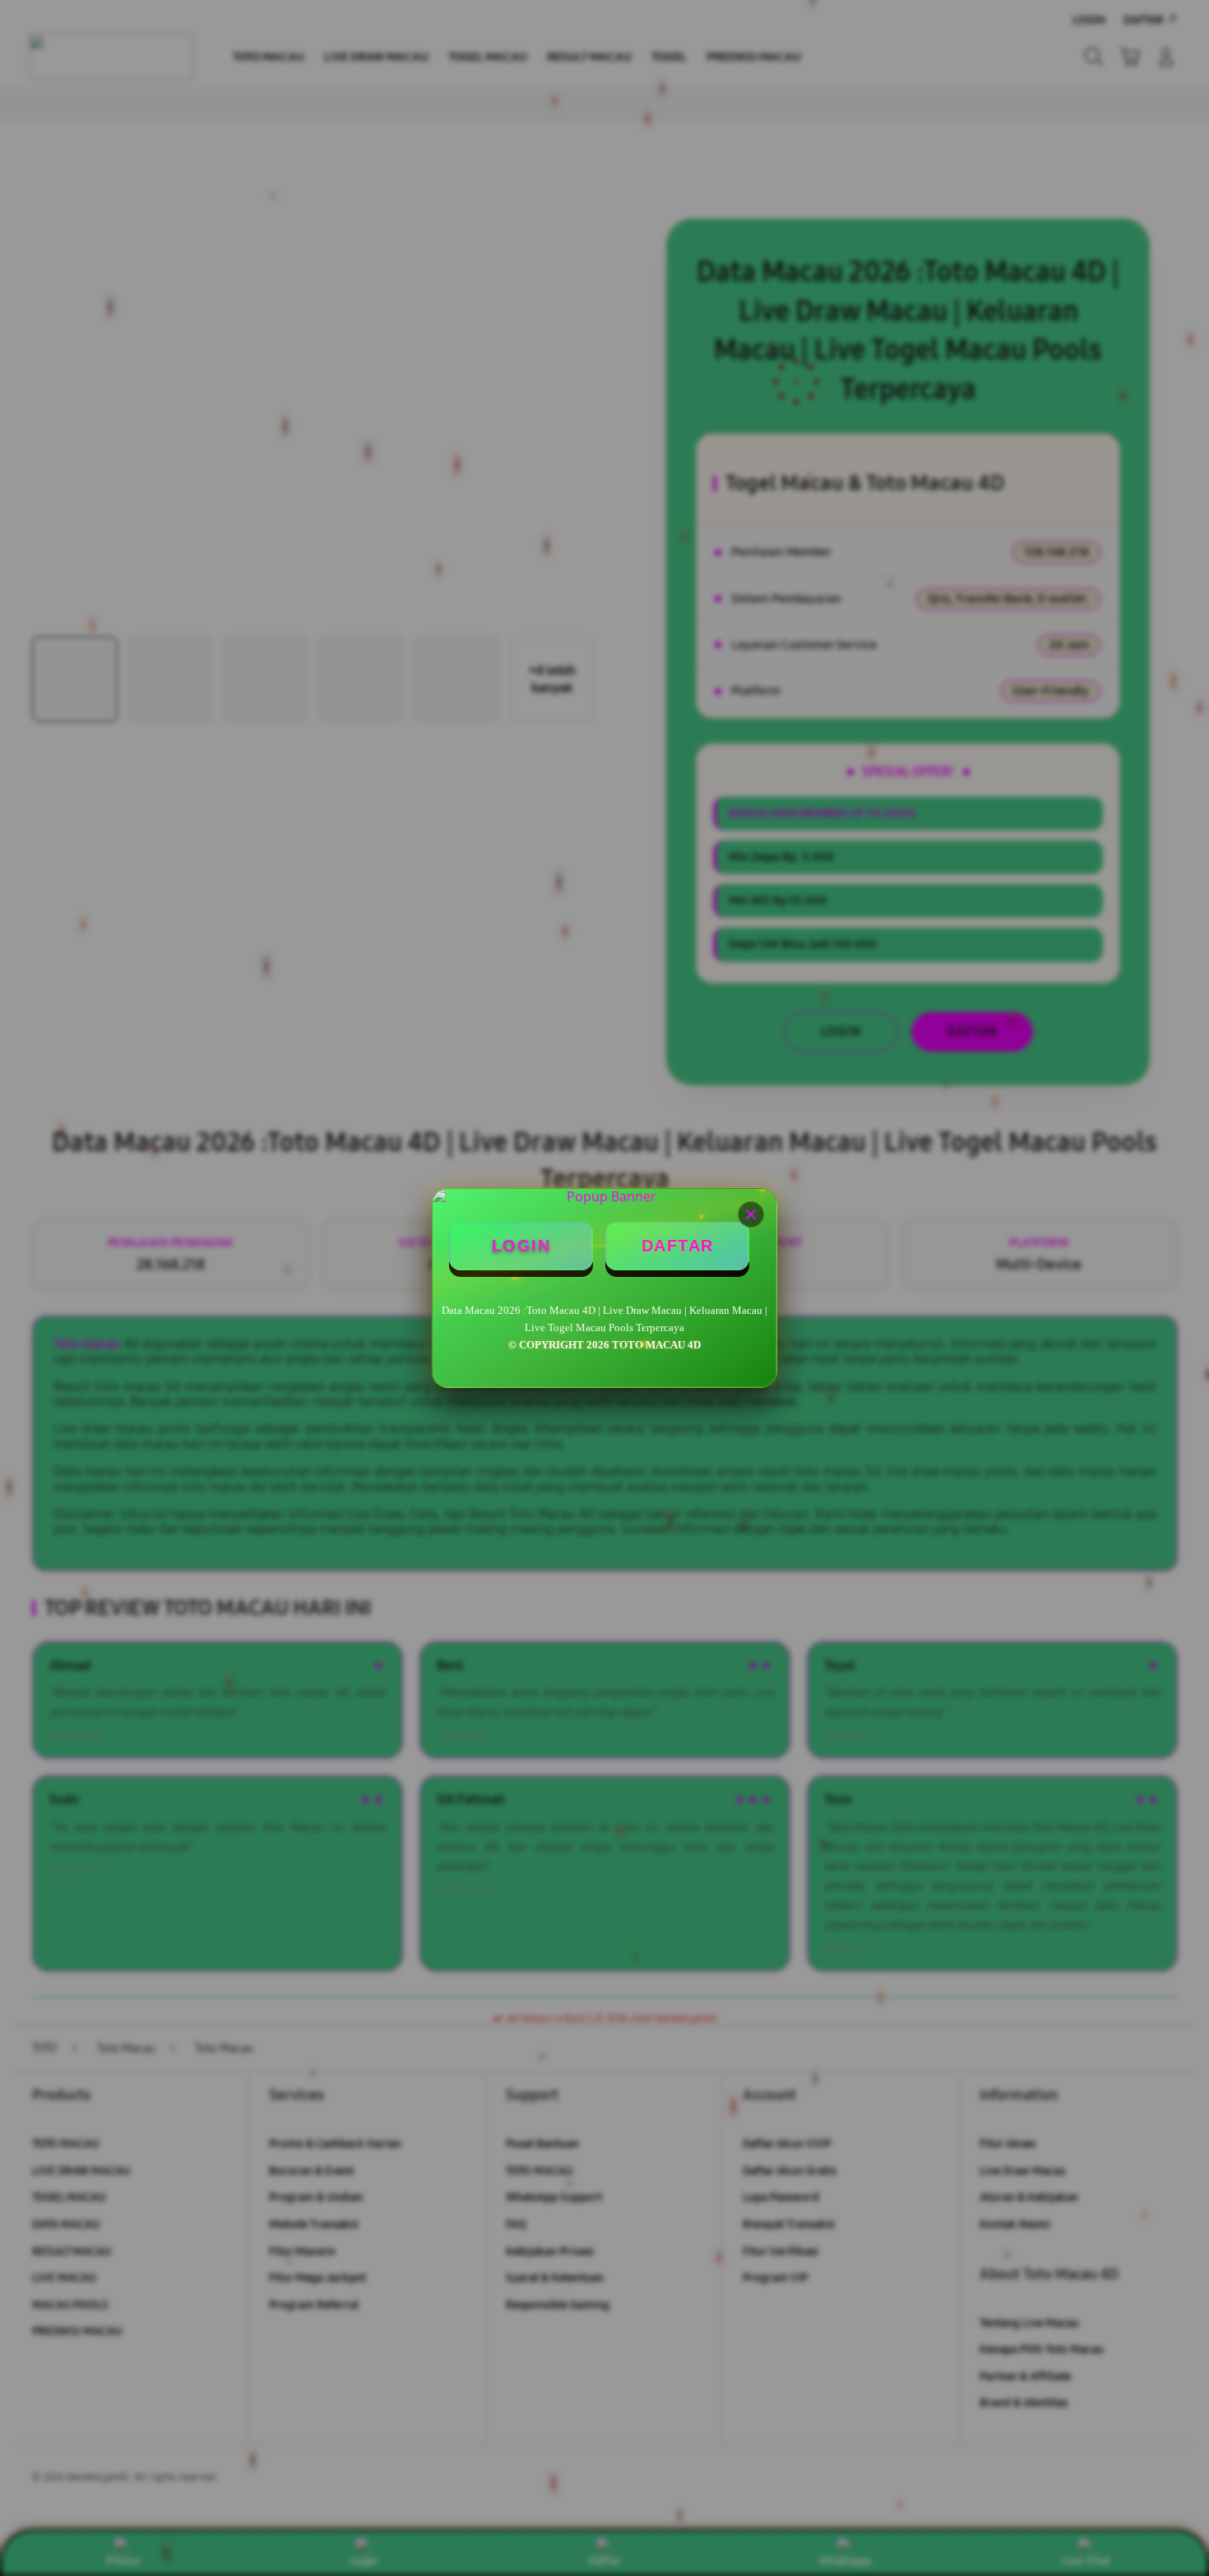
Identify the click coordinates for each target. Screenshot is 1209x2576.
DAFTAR (678, 1246)
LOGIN (521, 1246)
